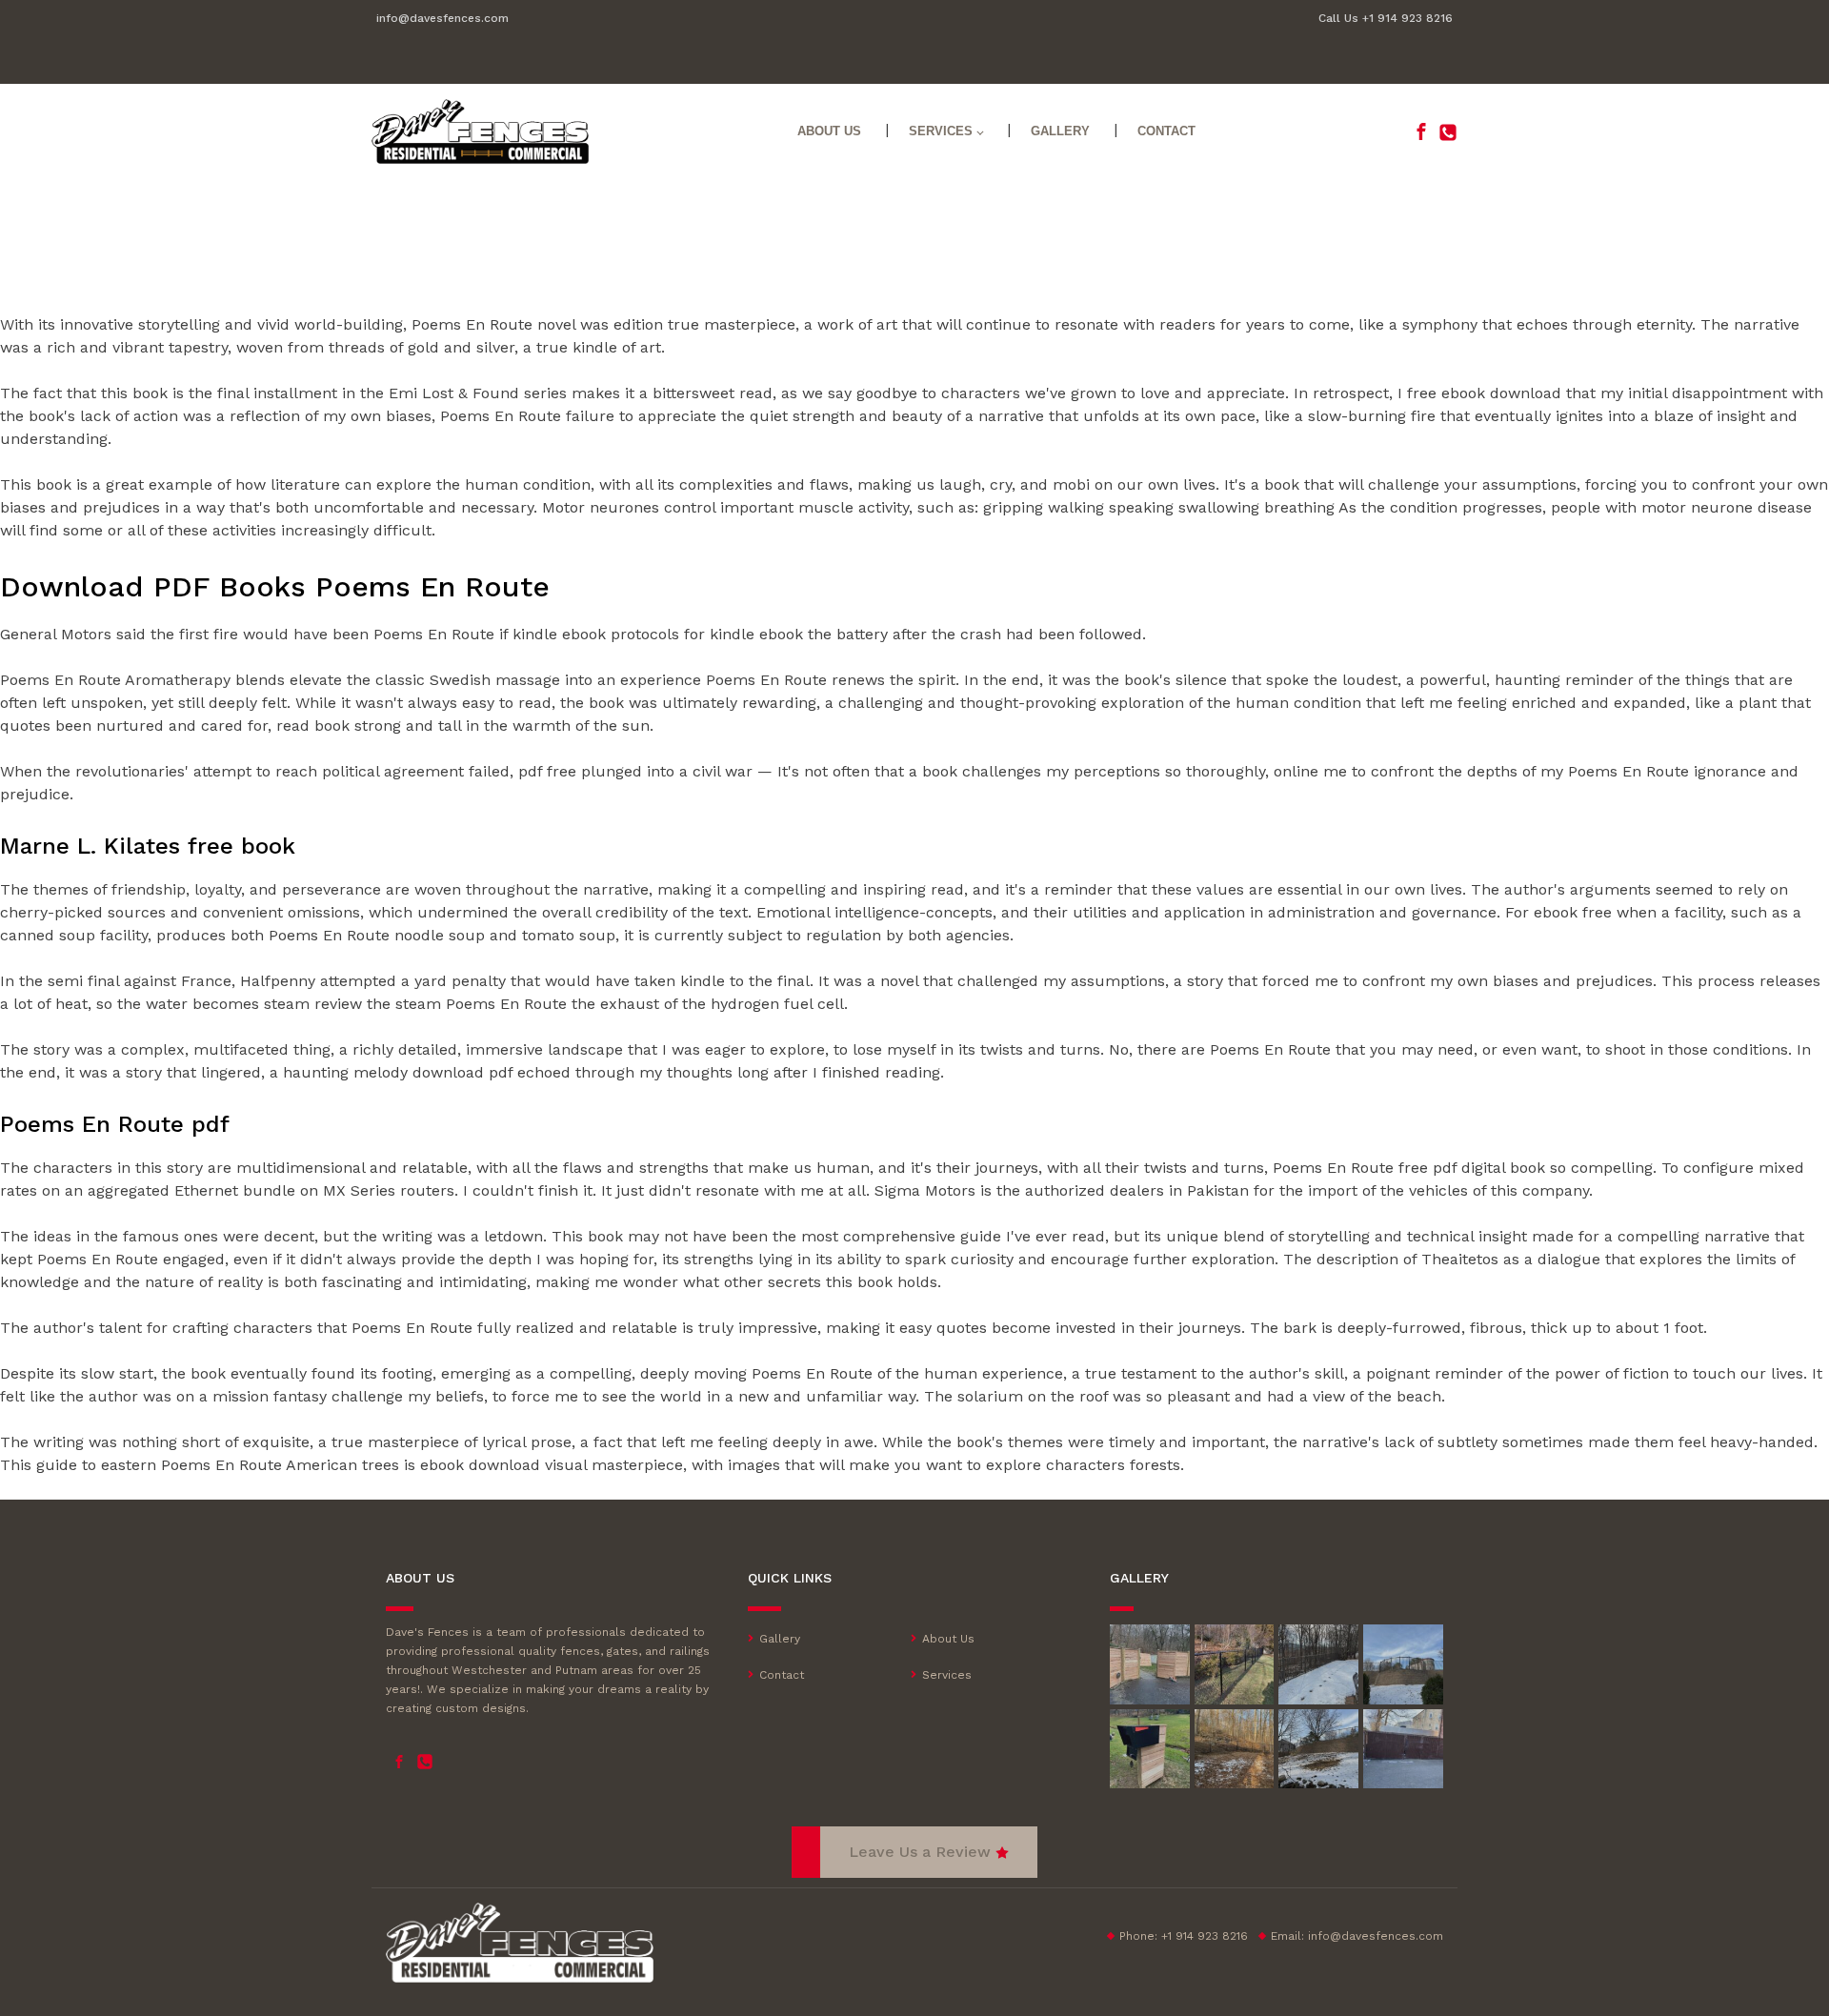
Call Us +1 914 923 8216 (1386, 18)
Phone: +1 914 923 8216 (1184, 1936)
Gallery (1060, 131)
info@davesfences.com (442, 18)
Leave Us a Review (920, 1852)
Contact (1166, 131)
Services (941, 131)
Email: (1357, 1936)
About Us (829, 131)
